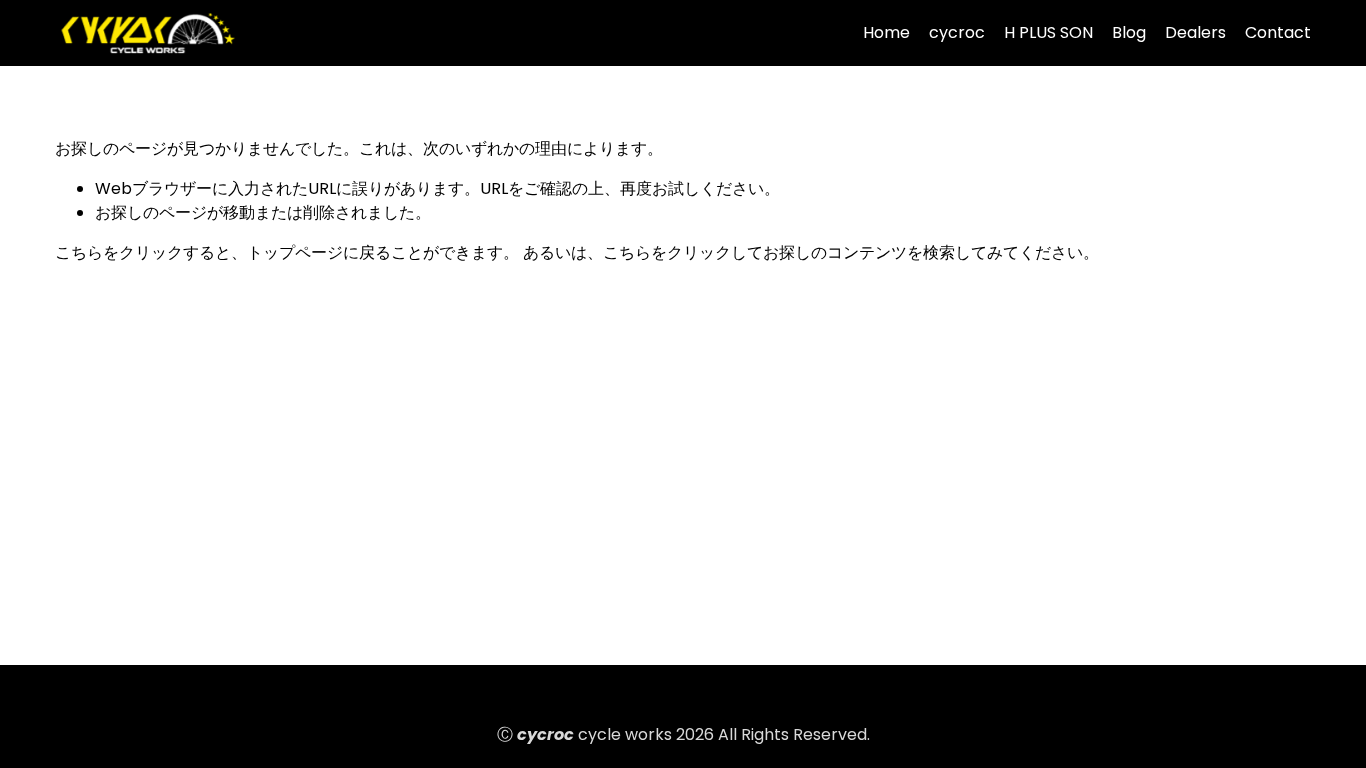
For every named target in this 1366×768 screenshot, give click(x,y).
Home (886, 32)
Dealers (1195, 32)
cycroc (957, 32)
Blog (1129, 32)
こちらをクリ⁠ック (119, 252)
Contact (1278, 32)
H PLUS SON (1048, 32)
